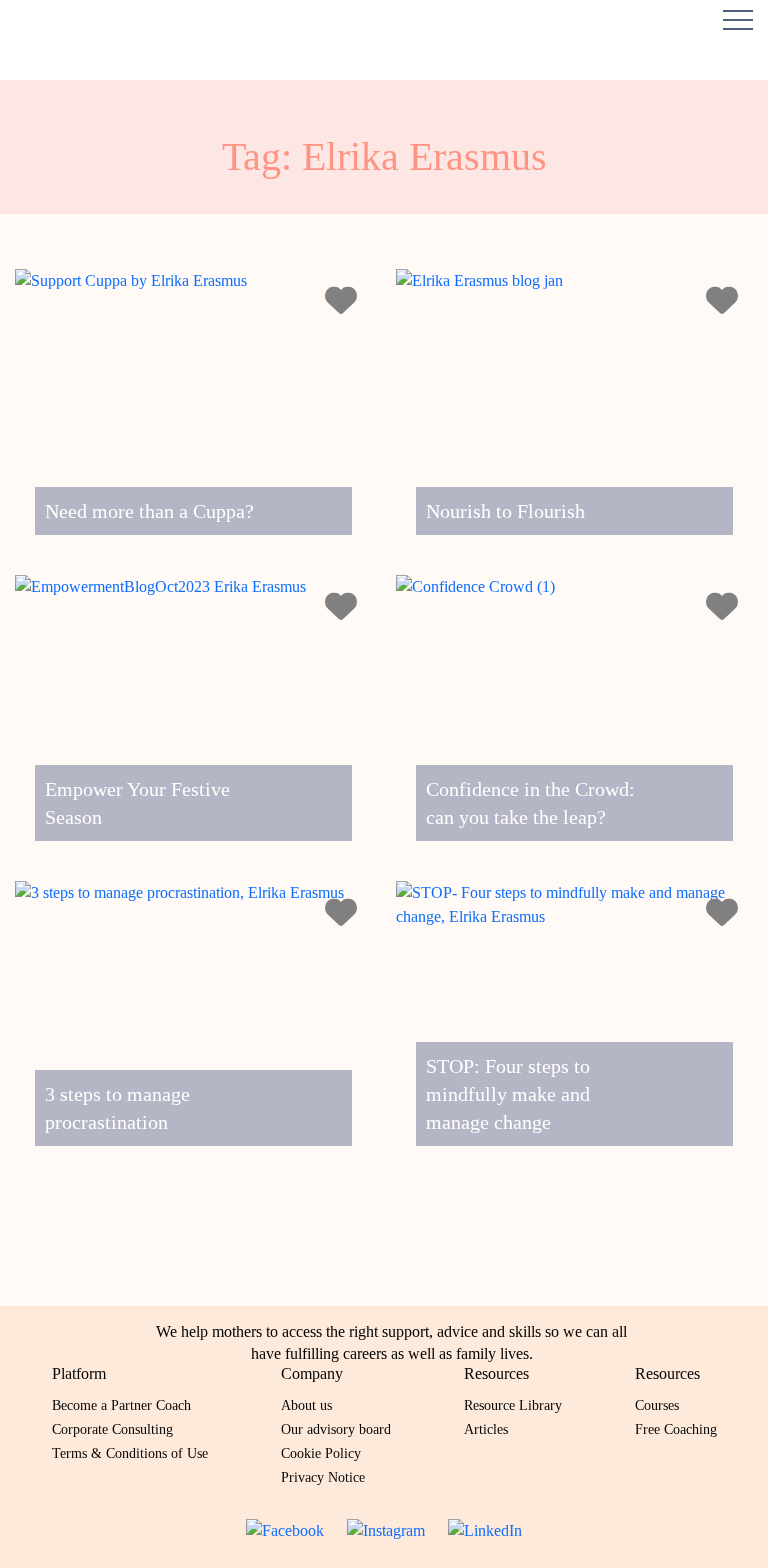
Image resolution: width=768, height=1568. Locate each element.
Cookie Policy (321, 1453)
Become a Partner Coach (121, 1405)
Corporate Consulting (112, 1429)
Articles (486, 1429)
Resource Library (513, 1405)
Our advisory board (336, 1429)
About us (306, 1405)
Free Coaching (676, 1429)
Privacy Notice (323, 1477)
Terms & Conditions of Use (130, 1453)
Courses (657, 1405)
